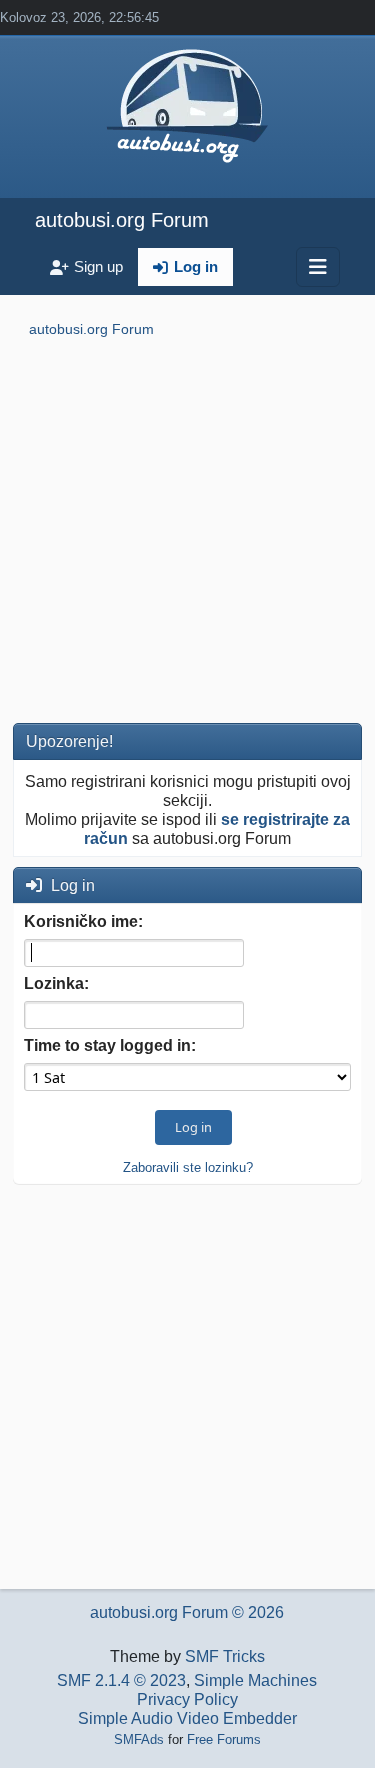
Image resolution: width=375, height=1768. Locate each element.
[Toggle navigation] (318, 267)
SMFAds (139, 1739)
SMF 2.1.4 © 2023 (121, 1680)
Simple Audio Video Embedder (187, 1718)
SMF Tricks (225, 1656)
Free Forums (224, 1739)
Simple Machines (255, 1680)
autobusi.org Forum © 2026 (187, 1612)
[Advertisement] (187, 534)
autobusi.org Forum (122, 220)
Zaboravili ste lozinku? (188, 1167)
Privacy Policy (187, 1699)
